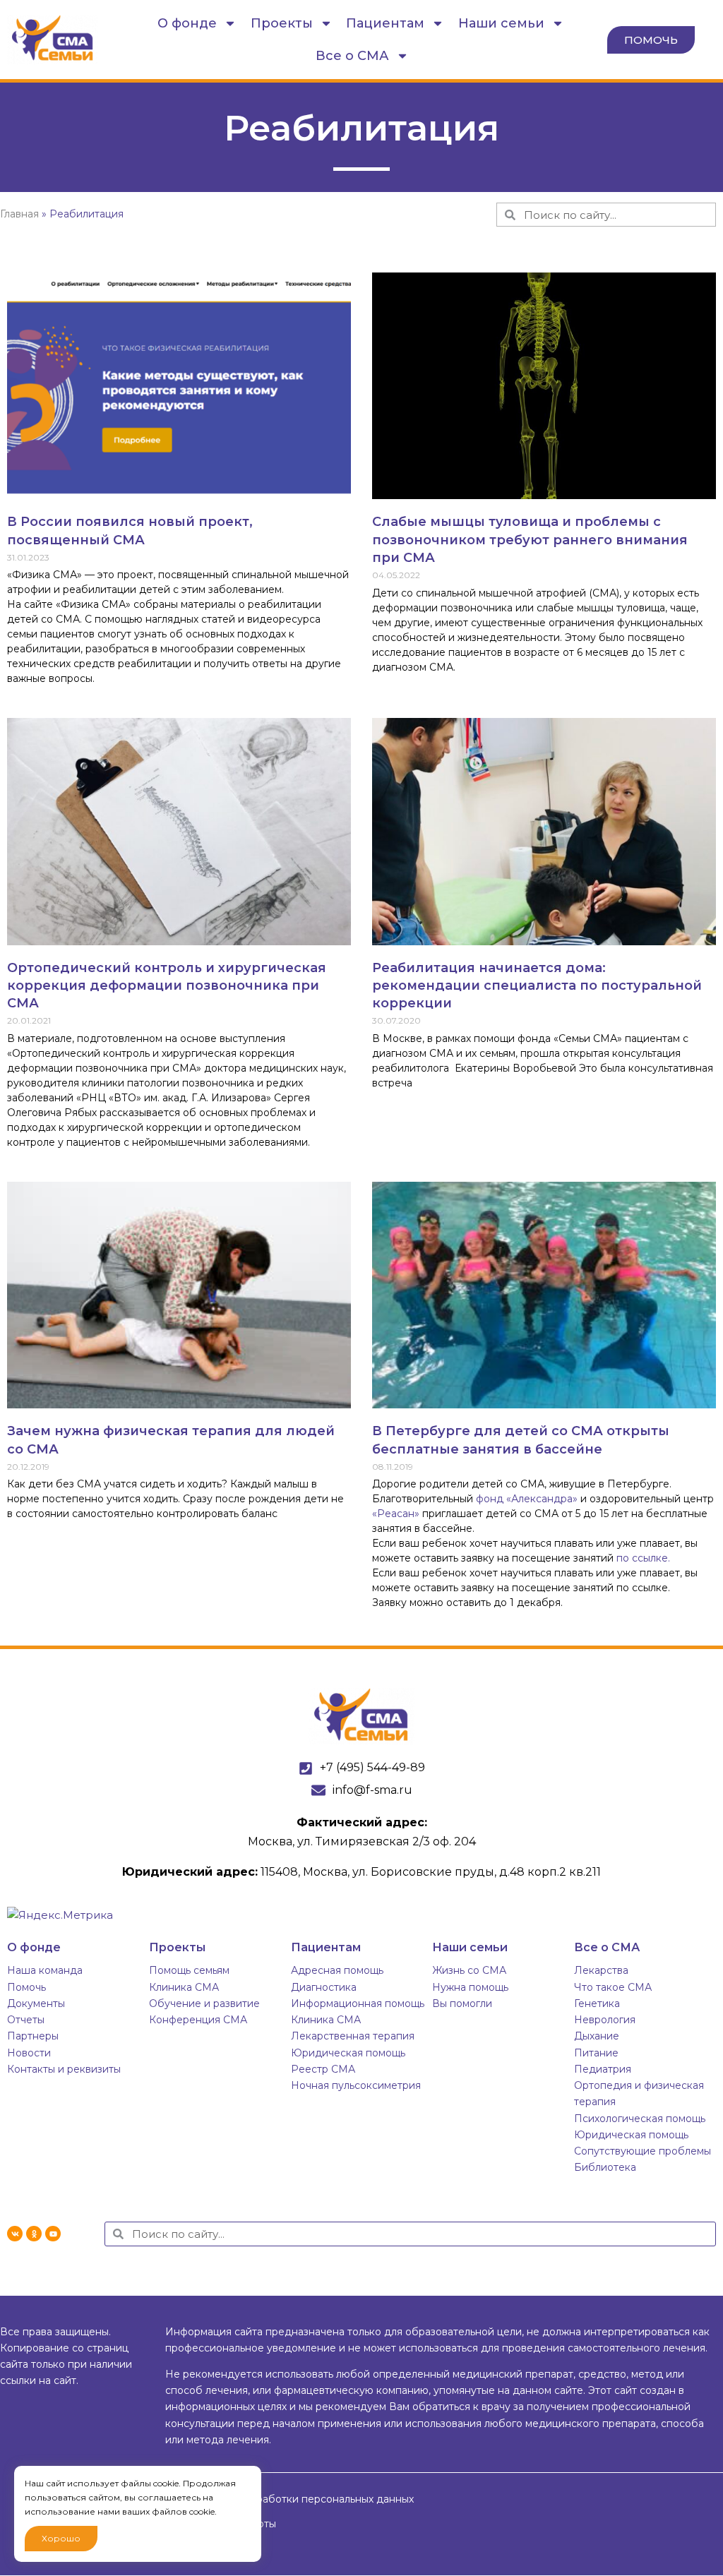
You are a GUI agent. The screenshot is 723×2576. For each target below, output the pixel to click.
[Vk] (15, 2234)
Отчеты (26, 2020)
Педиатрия (603, 2069)
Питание (596, 2053)
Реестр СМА (323, 2069)
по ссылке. (643, 1558)
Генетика (597, 2003)
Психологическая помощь (640, 2119)
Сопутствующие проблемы (643, 2151)
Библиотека (605, 2167)
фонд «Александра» (527, 1499)
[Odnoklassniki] (34, 2234)
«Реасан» (396, 1514)
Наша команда (45, 1970)
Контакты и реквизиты (64, 2069)
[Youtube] (53, 2234)
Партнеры (33, 2036)
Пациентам (385, 23)
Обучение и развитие (204, 2003)
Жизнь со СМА (469, 1970)
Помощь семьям (189, 1970)
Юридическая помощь (348, 2053)
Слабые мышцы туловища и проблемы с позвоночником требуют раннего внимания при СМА (530, 539)
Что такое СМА (613, 1987)
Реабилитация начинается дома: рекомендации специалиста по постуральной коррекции (537, 986)
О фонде (187, 23)
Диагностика (324, 1987)
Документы (36, 2003)
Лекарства (601, 1970)
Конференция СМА (198, 2020)
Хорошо (61, 2538)
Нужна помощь (470, 1987)
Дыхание (597, 2036)
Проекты (282, 23)
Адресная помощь (337, 1970)
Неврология (605, 2020)
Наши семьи (501, 23)
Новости (29, 2053)
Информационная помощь (358, 2003)
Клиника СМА (184, 1987)
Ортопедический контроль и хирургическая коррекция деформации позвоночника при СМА (167, 986)
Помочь (26, 1987)
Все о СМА (352, 56)
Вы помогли (462, 2003)
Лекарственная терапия (353, 2036)
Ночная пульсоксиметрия (356, 2085)
